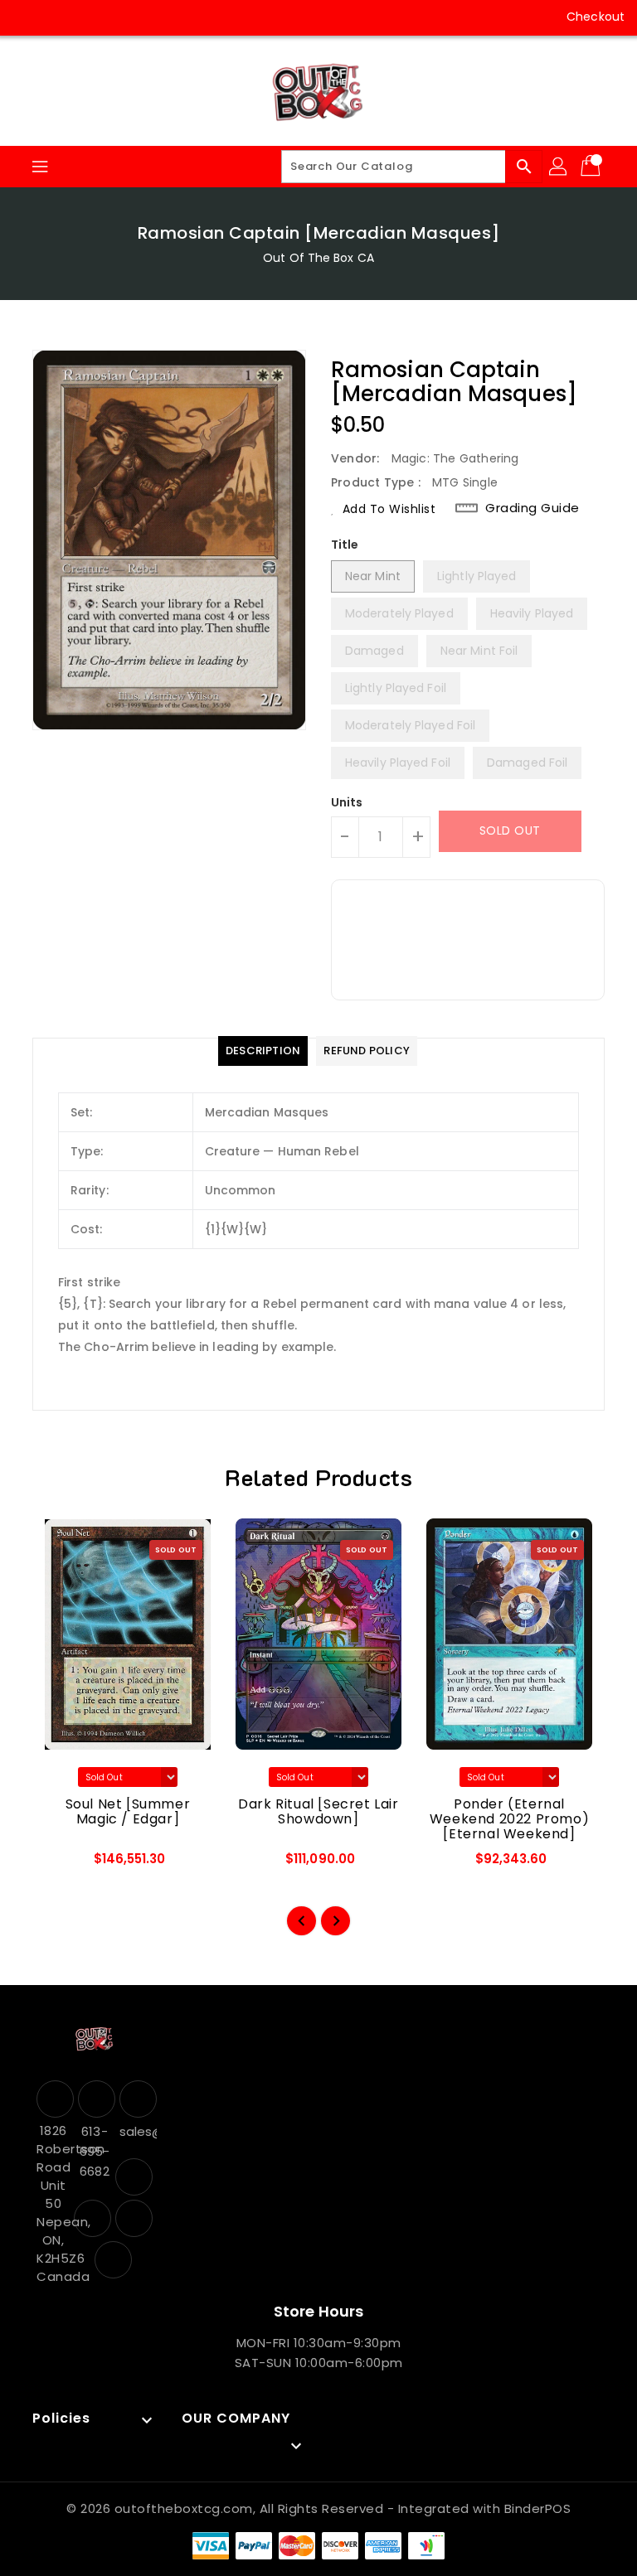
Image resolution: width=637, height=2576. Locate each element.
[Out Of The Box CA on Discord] (121, 17)
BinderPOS (538, 2508)
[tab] (263, 1051)
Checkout (596, 17)
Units (347, 802)
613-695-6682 (95, 2151)
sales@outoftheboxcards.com (136, 2131)
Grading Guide (532, 508)
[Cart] (592, 167)
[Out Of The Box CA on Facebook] (27, 17)
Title (345, 545)
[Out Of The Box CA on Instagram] (58, 17)
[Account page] (559, 167)
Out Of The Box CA (318, 258)
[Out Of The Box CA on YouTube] (90, 17)
